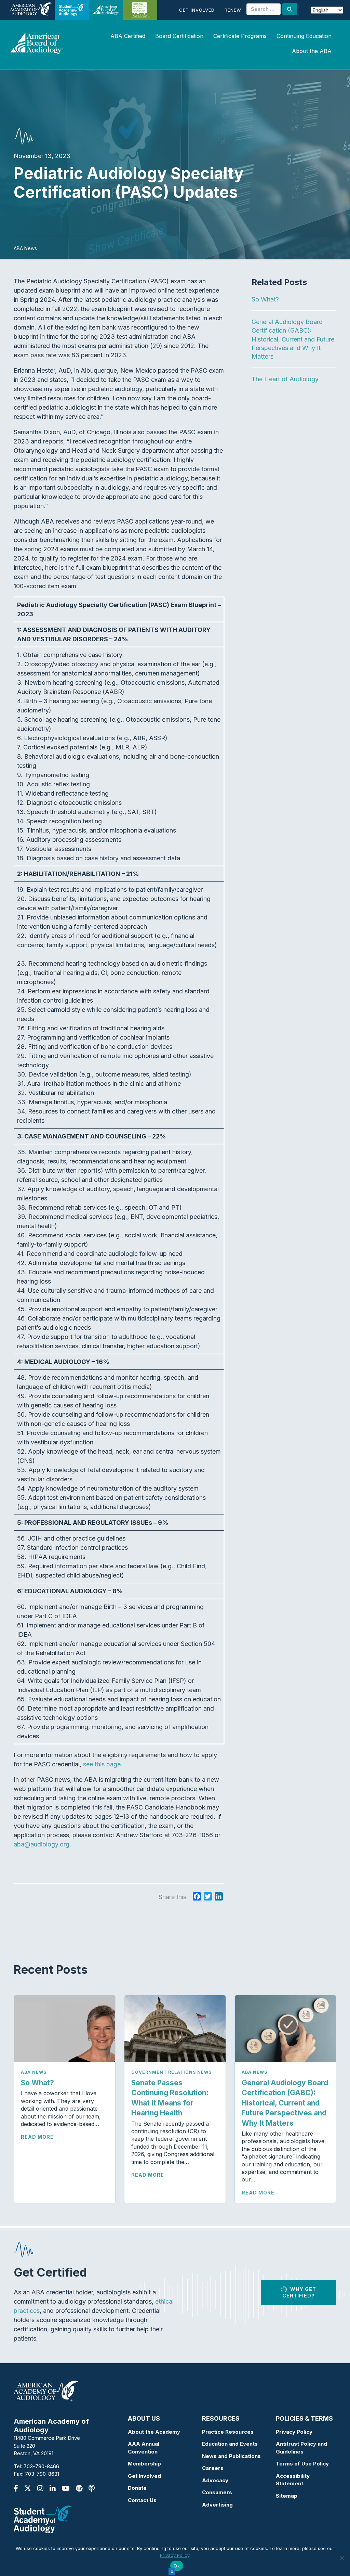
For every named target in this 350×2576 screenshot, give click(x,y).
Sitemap (287, 2496)
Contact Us (142, 2500)
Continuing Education (304, 36)
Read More (37, 2137)
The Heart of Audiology (291, 379)
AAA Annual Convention (144, 2448)
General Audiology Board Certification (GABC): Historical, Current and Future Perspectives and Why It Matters (293, 339)
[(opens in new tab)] (43, 2519)
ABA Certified (128, 36)
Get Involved (197, 10)
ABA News (34, 2072)
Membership (144, 2464)
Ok (177, 2566)
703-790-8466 (41, 2466)
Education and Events (230, 2444)
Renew (233, 10)
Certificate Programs (240, 36)
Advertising (217, 2505)
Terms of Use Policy (302, 2464)
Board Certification (179, 36)
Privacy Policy (294, 2432)
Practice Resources (228, 2432)
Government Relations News (171, 2072)
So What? (265, 299)
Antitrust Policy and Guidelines (301, 2448)
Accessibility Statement (293, 2480)
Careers (213, 2468)
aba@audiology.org (42, 1844)
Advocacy (215, 2480)
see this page (102, 1764)
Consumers (217, 2492)
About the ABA (312, 51)
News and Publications (231, 2456)
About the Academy (154, 2432)
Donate (137, 2488)
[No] (341, 2558)
